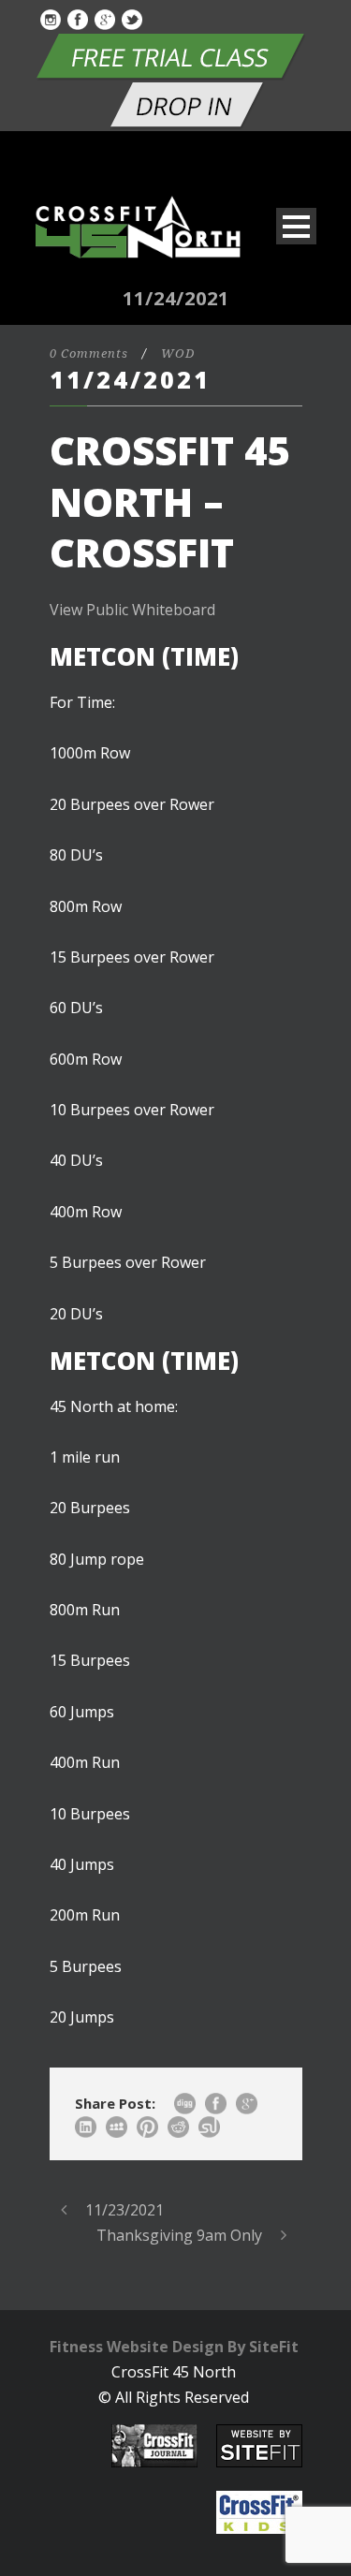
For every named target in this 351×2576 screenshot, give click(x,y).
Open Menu (296, 226)
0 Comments (89, 353)
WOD (178, 353)
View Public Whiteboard (132, 610)
